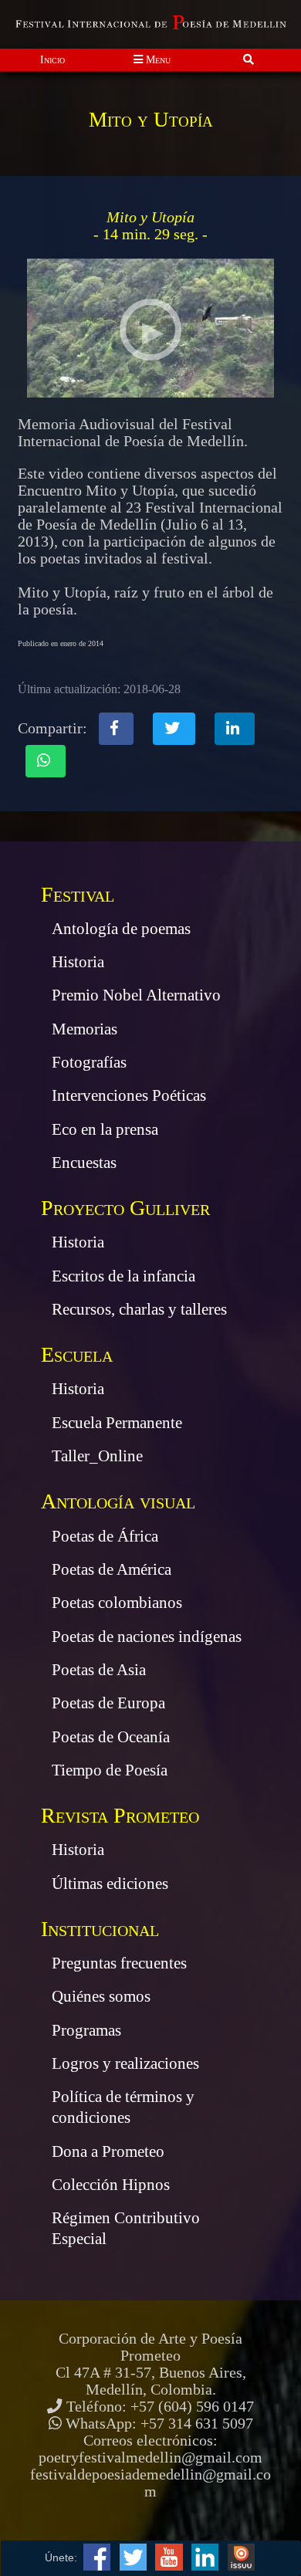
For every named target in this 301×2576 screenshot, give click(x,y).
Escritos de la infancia (123, 1276)
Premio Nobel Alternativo (136, 995)
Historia (78, 962)
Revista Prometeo (120, 1815)
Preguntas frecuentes (119, 1963)
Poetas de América (112, 1569)
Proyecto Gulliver (125, 1208)
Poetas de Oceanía (111, 1737)
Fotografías (89, 1062)
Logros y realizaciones (125, 2063)
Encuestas (84, 1163)
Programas (86, 2030)
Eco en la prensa (105, 1129)
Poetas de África (105, 1536)
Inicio (52, 59)
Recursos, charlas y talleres (139, 1309)
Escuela (77, 1354)
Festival (78, 894)
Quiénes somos (101, 1996)
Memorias (85, 1029)
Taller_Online (97, 1456)
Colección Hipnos (111, 2185)
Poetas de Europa (108, 1703)
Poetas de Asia (99, 1670)
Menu (157, 59)
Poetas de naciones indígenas (147, 1637)
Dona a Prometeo (108, 2151)
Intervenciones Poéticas (129, 1095)
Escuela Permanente (117, 1423)
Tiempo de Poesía (110, 1770)
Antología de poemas (121, 929)
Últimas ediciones (110, 1884)
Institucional (100, 1929)
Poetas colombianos (117, 1603)
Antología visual (118, 1501)
